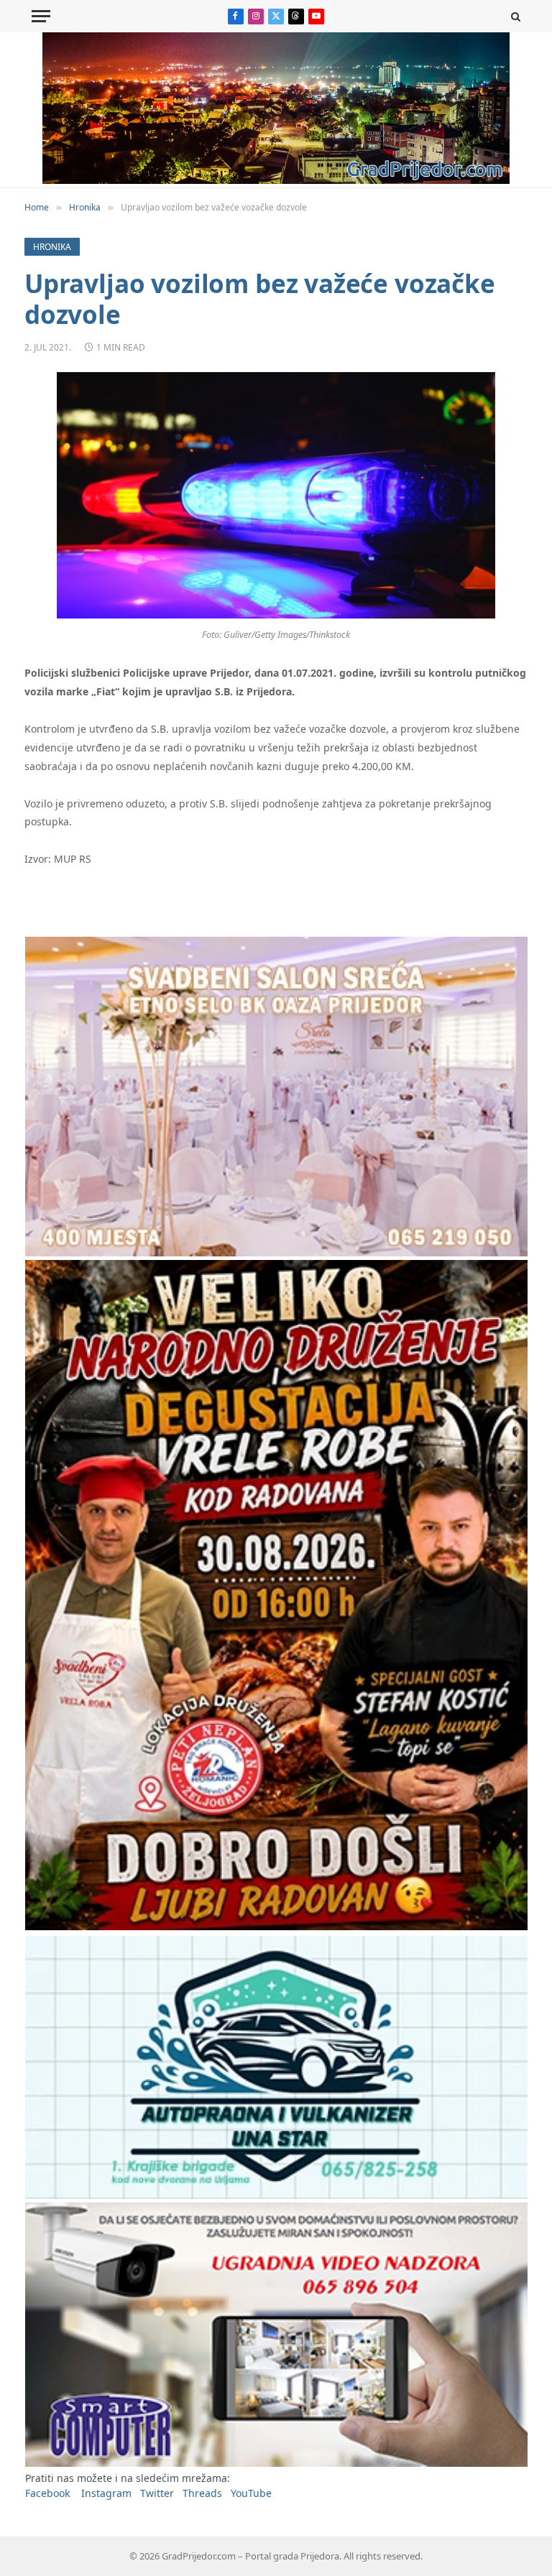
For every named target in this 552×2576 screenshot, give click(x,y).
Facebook (47, 2493)
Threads (202, 2493)
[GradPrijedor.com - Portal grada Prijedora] (276, 180)
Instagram (106, 2493)
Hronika (52, 247)
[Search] (514, 16)
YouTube (251, 2493)
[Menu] (41, 16)
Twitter (157, 2493)
